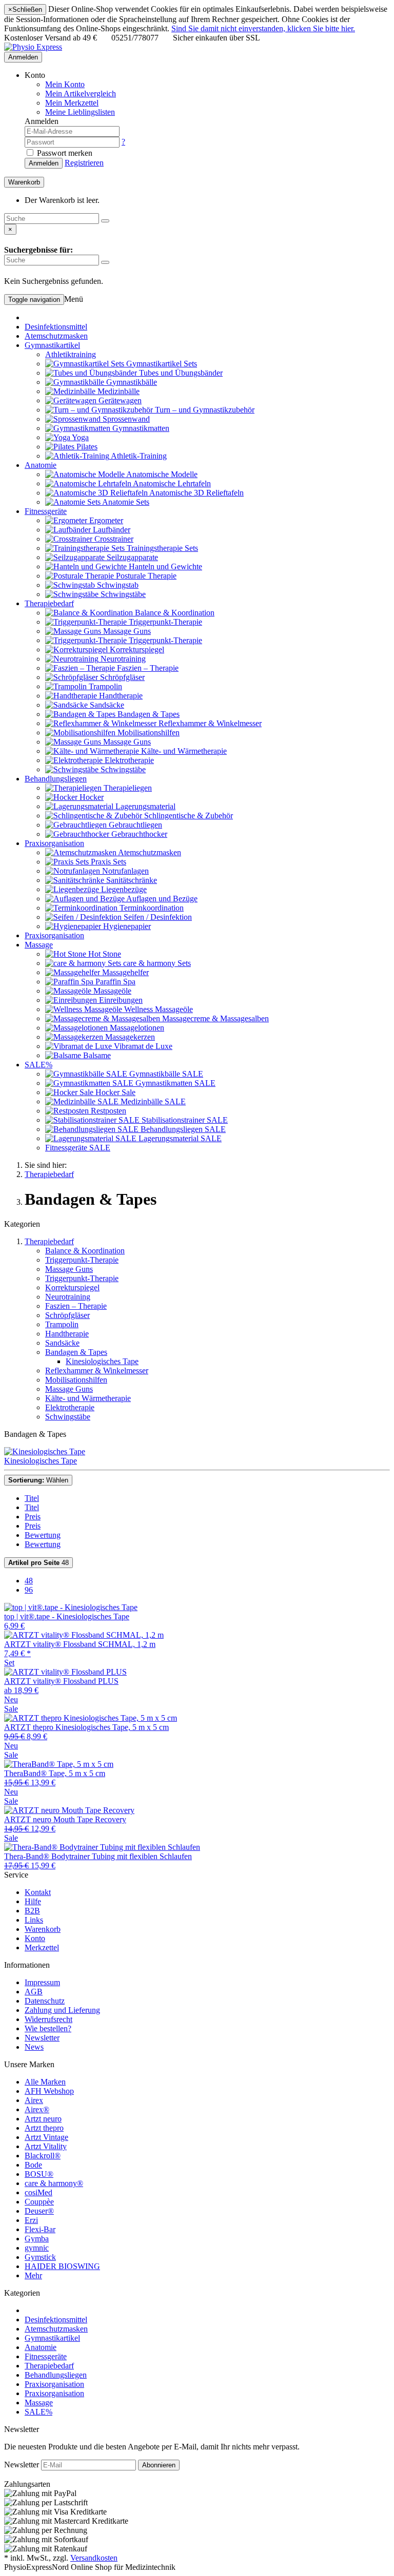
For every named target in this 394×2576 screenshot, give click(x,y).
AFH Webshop (49, 2091)
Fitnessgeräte (46, 511)
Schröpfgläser (67, 1315)
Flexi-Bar (40, 2229)
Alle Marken (45, 2082)
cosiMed (38, 2192)
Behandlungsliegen (56, 779)
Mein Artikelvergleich (81, 94)
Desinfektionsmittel (56, 327)
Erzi (31, 2220)
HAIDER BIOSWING (62, 2266)
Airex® (37, 2109)
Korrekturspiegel (72, 1287)
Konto (35, 1938)
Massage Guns (69, 1269)
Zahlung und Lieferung (62, 2010)
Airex (34, 2100)
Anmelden (23, 57)
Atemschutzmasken (56, 336)
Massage (39, 945)
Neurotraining (68, 1297)
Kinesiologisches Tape (102, 1361)
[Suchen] (105, 221)
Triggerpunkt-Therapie (82, 1260)
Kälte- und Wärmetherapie (88, 1398)
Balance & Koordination (85, 1251)
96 (29, 1590)
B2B (32, 1911)
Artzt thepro (44, 2128)
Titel (32, 1498)
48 (38, 1563)
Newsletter (42, 2038)
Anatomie (41, 465)
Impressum (42, 1982)
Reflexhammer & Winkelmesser (97, 1371)
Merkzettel (42, 1948)
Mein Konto (65, 84)
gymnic (37, 2248)
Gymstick (40, 2257)
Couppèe (39, 2202)
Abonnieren (159, 2465)
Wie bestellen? (48, 2028)
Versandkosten (94, 2558)
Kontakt (38, 1892)
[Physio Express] (33, 47)
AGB (34, 1992)
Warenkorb (43, 1929)
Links (34, 1920)
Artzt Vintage (46, 2137)
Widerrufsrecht (48, 2019)
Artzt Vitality (46, 2146)
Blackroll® (43, 2156)
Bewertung (43, 1535)
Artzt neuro (43, 2119)
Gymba (37, 2239)
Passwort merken (64, 153)
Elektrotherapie (70, 1407)
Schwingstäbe (68, 1417)
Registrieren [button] (84, 163)
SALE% (38, 1065)
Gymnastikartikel (52, 345)
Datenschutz (45, 2001)
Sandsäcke (62, 1343)
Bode (33, 2165)
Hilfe (33, 1901)
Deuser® (39, 2211)
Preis (33, 1517)
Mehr (33, 2275)
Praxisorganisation (54, 843)
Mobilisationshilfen (76, 1380)
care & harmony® (54, 2183)
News (34, 2047)
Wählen (38, 1480)
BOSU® (39, 2174)
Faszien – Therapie (76, 1306)
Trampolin (62, 1324)
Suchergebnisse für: (38, 250)
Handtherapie (67, 1334)
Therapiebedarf (49, 603)
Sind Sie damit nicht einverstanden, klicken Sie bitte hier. (263, 28)
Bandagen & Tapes (76, 1352)
